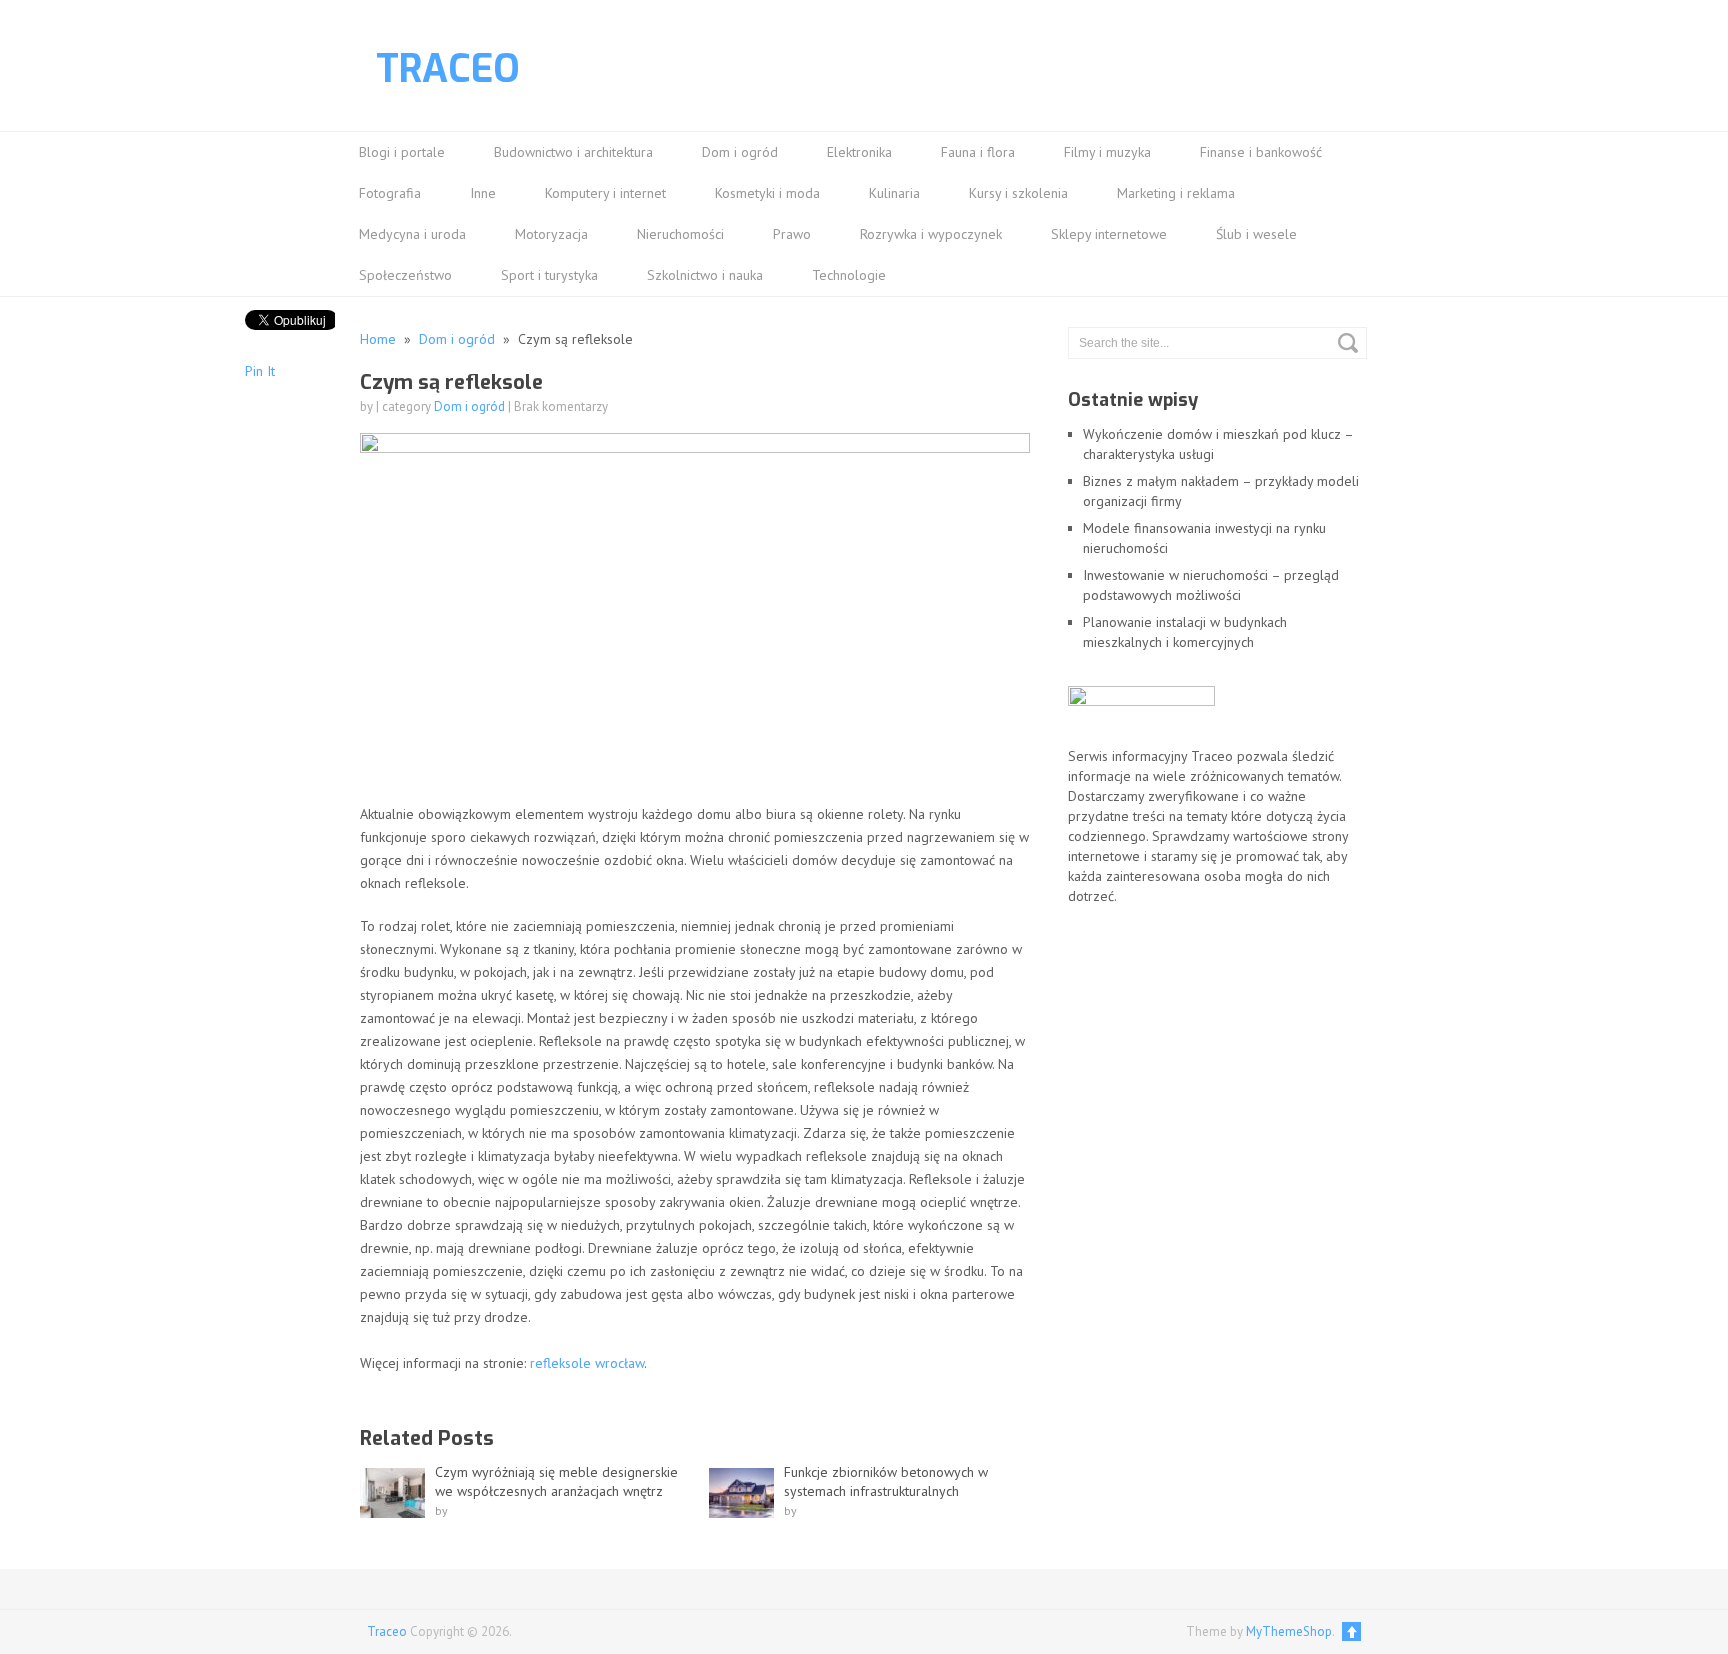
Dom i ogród (740, 152)
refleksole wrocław (587, 1363)
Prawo (792, 234)
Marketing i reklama (1176, 193)
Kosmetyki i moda (767, 193)
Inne (483, 193)
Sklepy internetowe (1109, 234)
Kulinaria (894, 193)
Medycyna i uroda (412, 234)
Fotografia (390, 193)
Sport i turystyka (549, 275)
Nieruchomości (680, 234)
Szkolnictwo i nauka (705, 275)
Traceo (448, 69)
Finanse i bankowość (1261, 152)
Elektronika (859, 152)
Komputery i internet (605, 193)
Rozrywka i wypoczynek (931, 234)
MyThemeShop (1289, 1631)
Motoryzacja (551, 234)
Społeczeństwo (405, 275)
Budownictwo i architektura (573, 152)
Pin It (260, 371)
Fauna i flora (978, 152)
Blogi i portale (402, 152)
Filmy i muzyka (1107, 152)
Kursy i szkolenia (1018, 193)
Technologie (849, 275)
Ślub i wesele (1256, 234)
